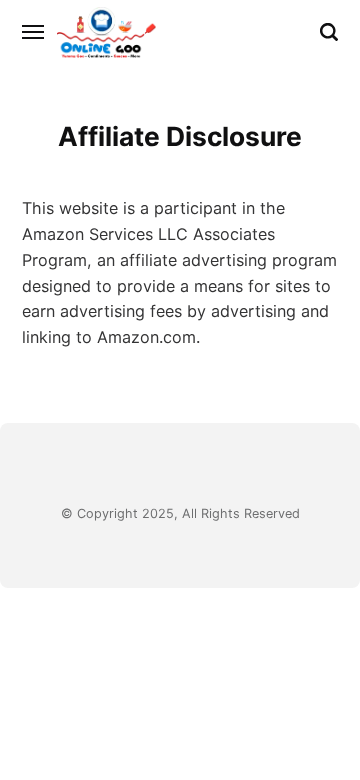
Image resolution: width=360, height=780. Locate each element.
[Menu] (34, 32)
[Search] (329, 32)
